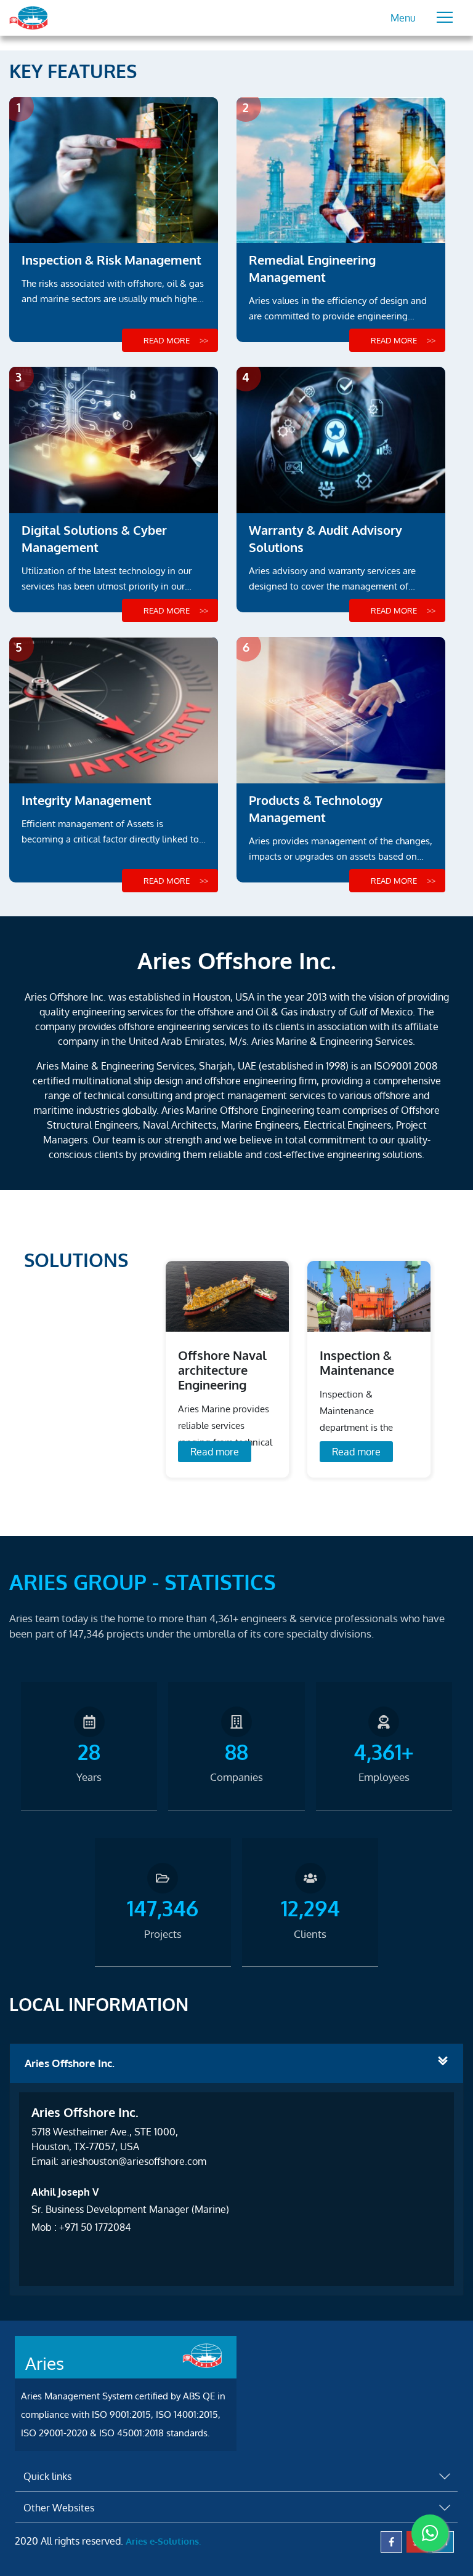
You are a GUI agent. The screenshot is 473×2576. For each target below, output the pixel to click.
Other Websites (59, 2508)
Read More (167, 340)
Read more (215, 1452)
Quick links (47, 2476)
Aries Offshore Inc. (70, 2063)
